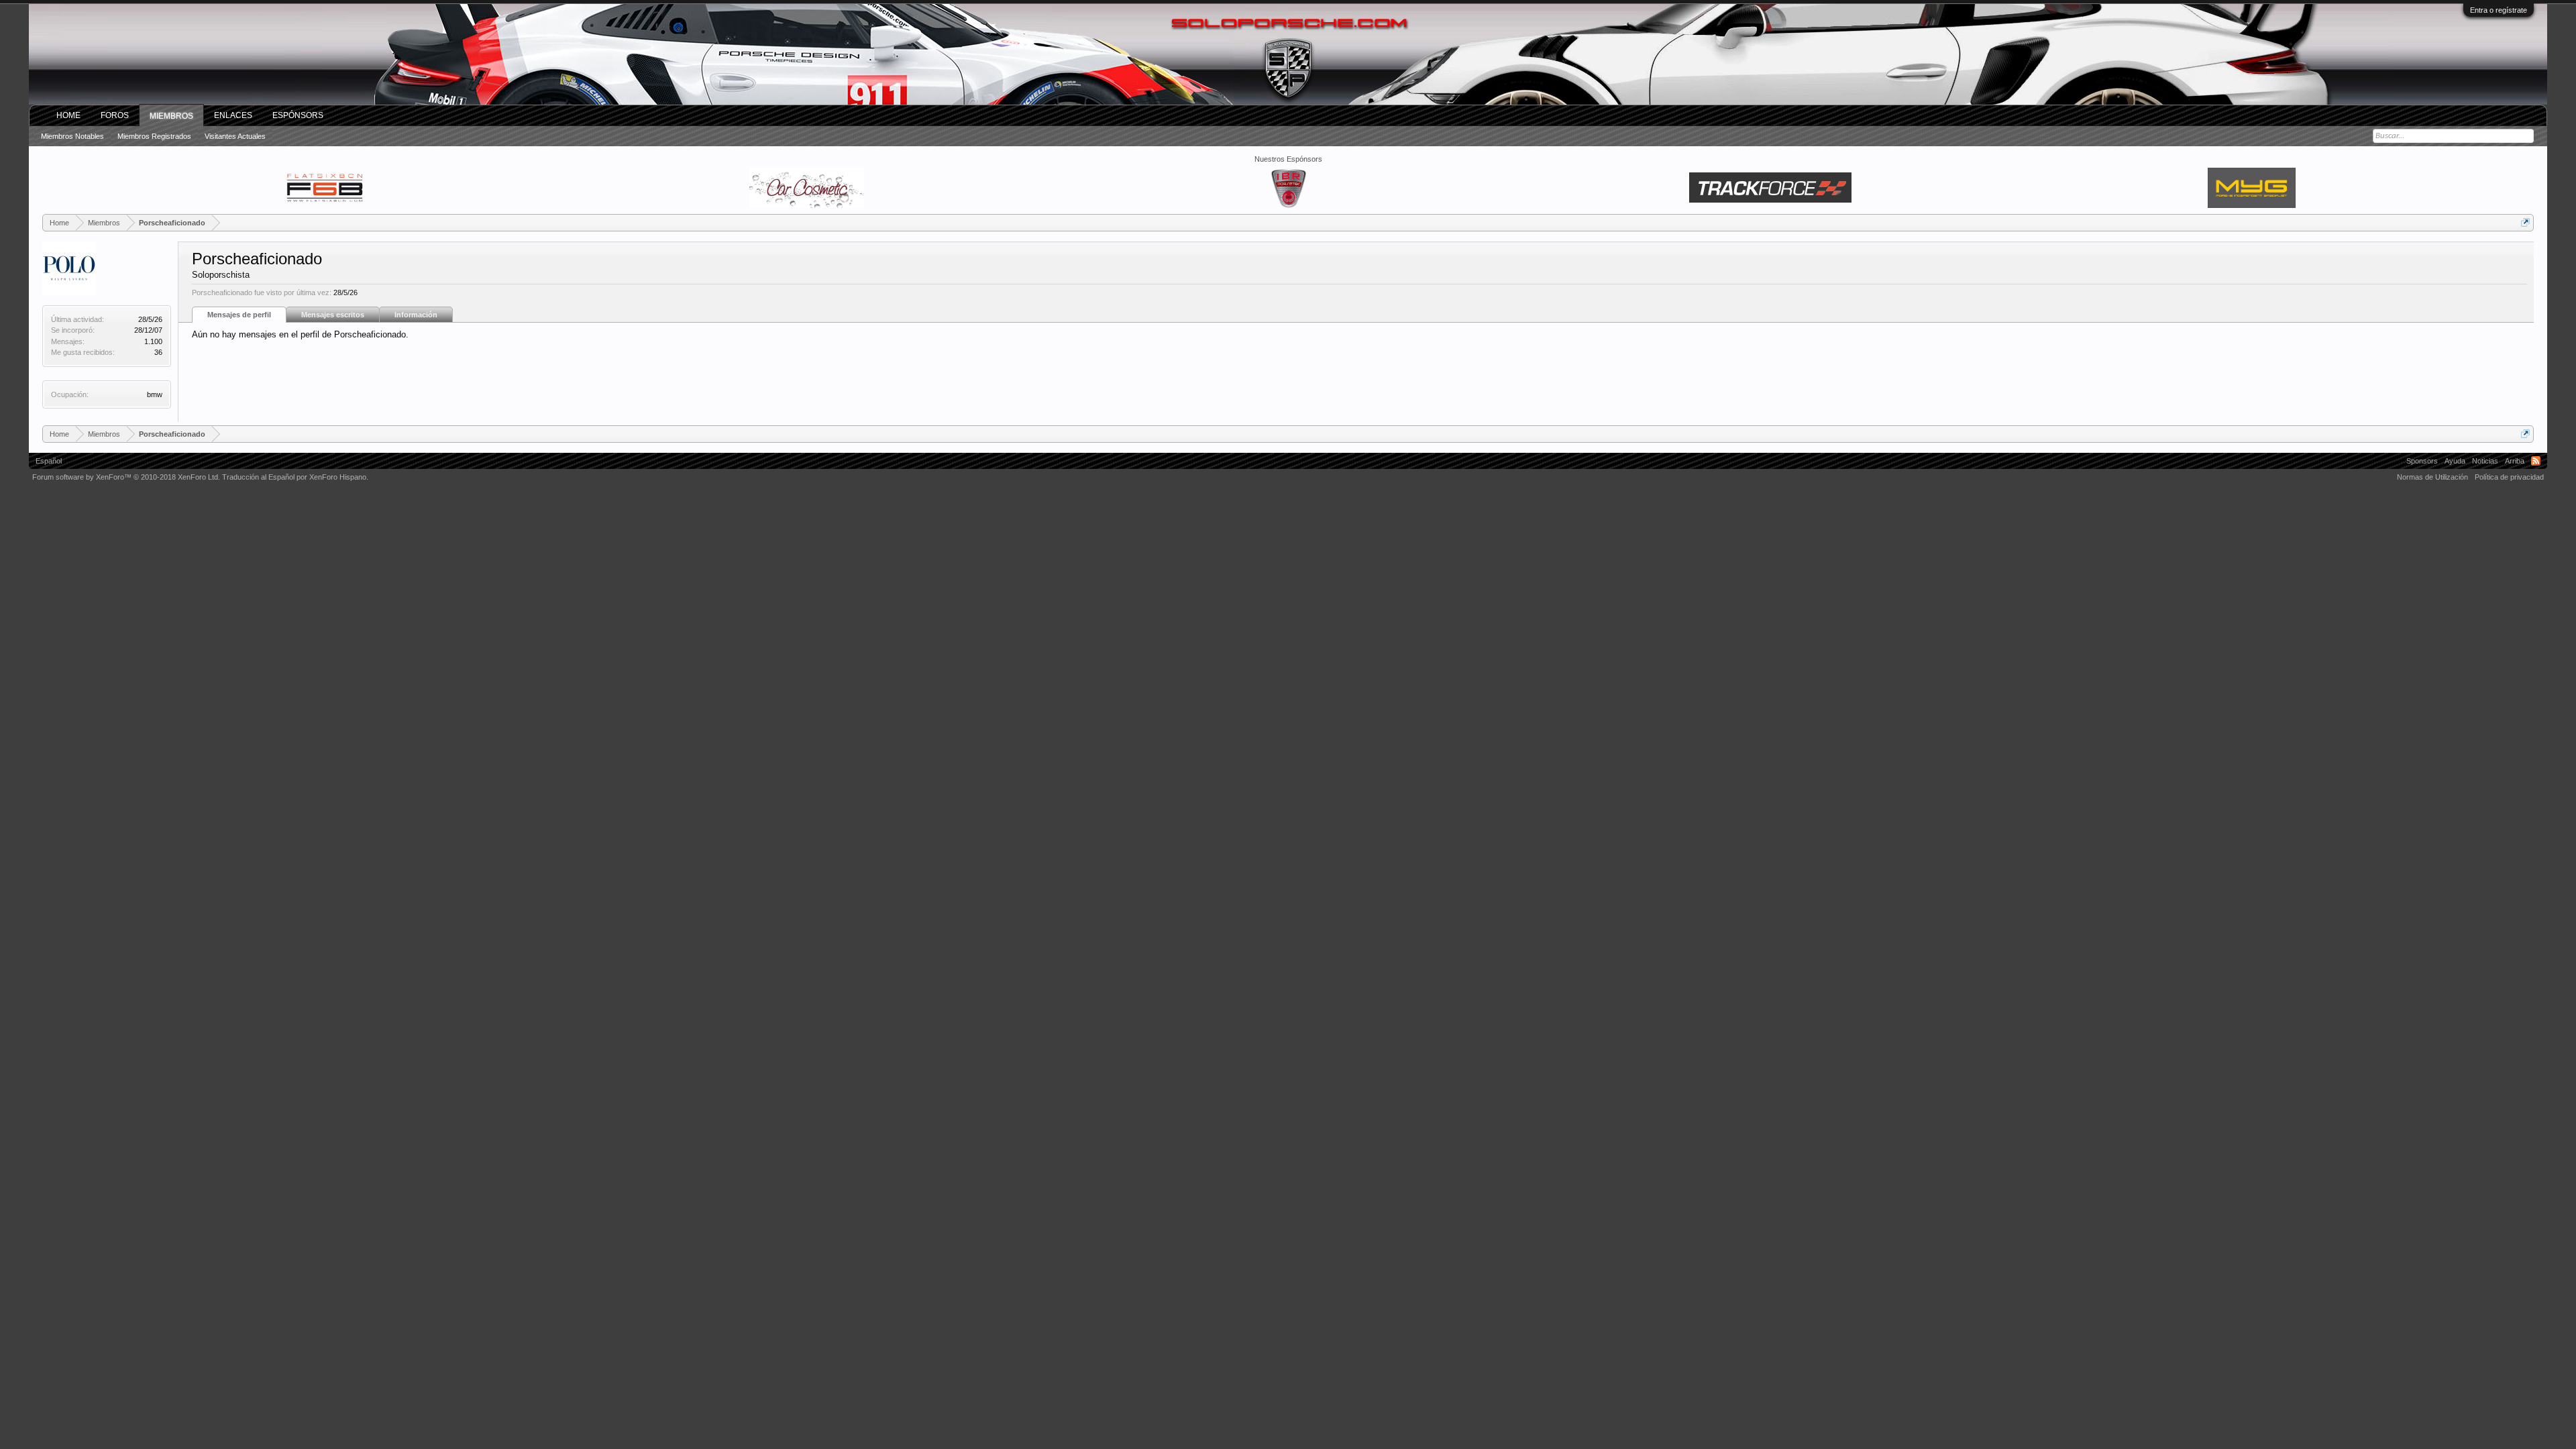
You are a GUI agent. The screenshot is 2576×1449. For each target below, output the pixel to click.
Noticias (2485, 461)
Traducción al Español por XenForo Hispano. (295, 477)
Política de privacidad (2509, 477)
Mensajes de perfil (239, 315)
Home (68, 115)
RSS (2536, 461)
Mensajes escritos (333, 315)
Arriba (2515, 461)
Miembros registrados (154, 136)
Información (416, 315)
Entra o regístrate (2499, 10)
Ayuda (2455, 461)
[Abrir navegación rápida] (2525, 222)
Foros (115, 115)
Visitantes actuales (235, 136)
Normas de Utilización (2432, 477)
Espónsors (298, 115)
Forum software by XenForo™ (126, 477)
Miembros (171, 116)
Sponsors (2422, 461)
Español (49, 461)
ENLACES (233, 115)
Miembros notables (72, 136)
